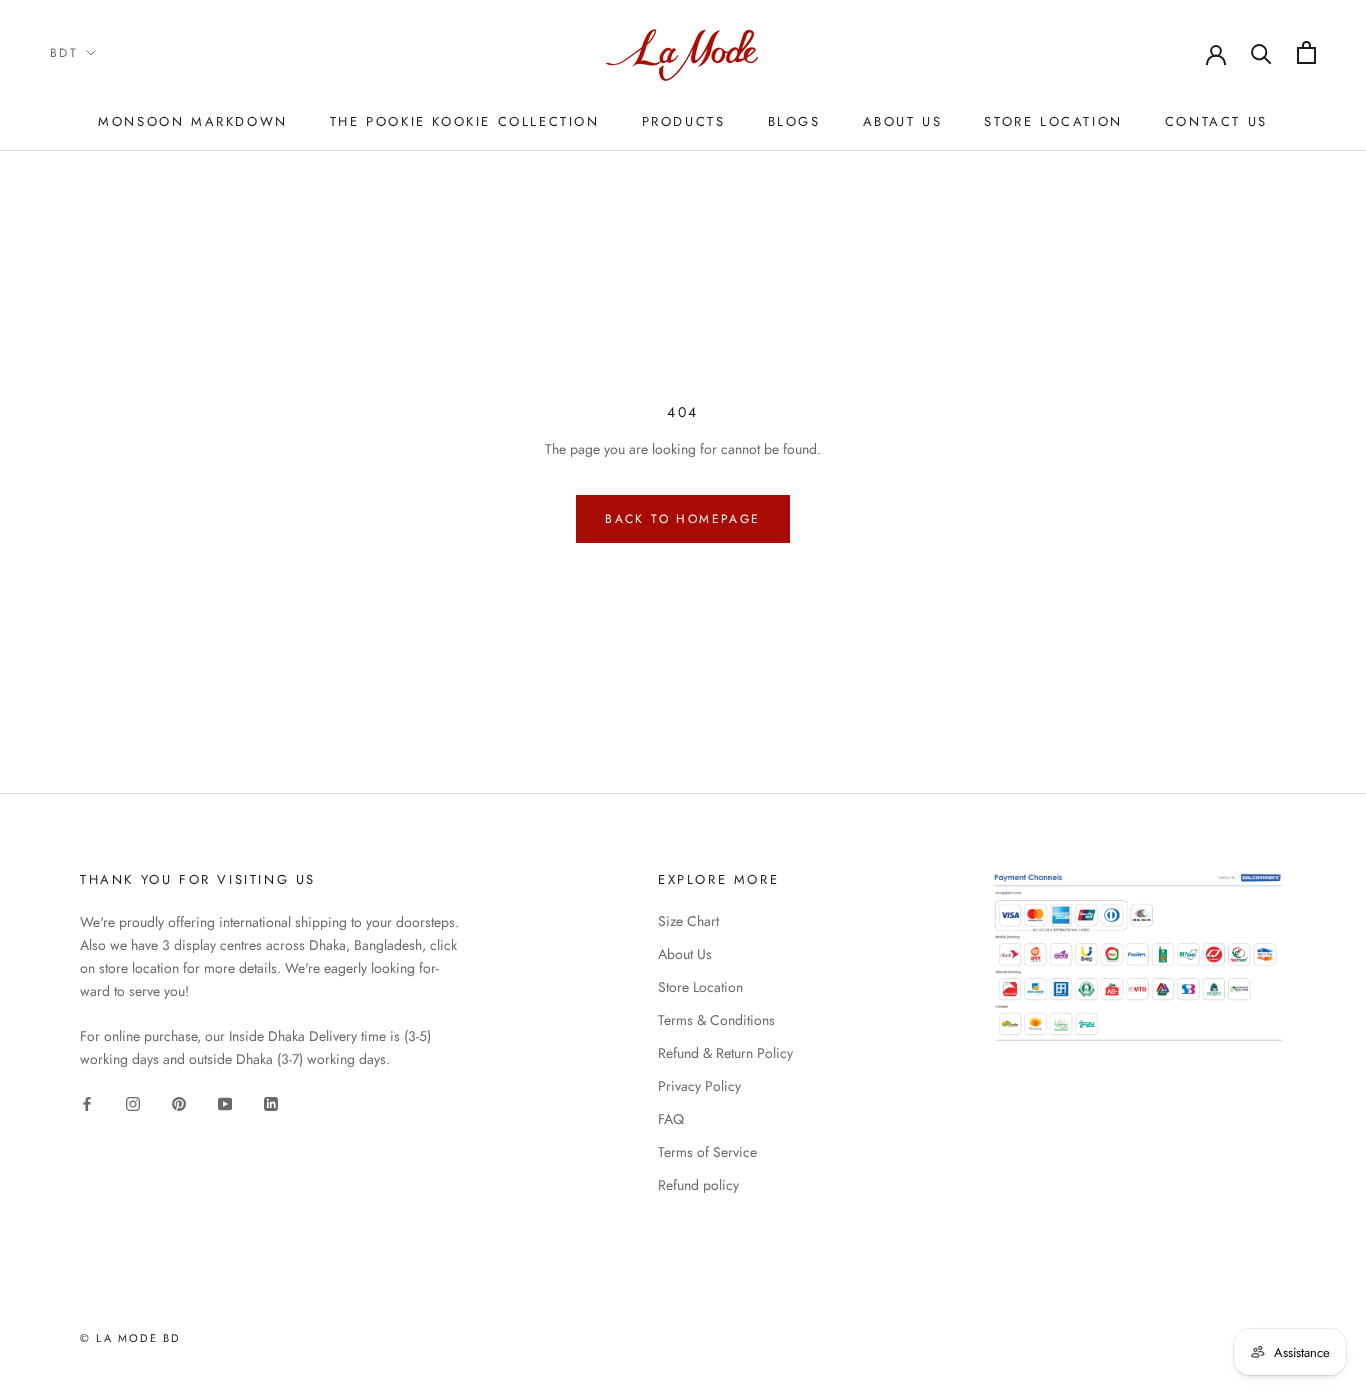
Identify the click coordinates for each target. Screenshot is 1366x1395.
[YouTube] (225, 1103)
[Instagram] (133, 1103)
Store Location (1053, 121)
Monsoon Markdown (193, 121)
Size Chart (688, 921)
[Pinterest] (179, 1103)
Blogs (794, 121)
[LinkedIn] (271, 1103)
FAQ (671, 1119)
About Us (903, 121)
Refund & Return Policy (725, 1053)
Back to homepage (682, 519)
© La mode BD (130, 1338)
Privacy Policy (699, 1086)
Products (684, 121)
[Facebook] (87, 1103)
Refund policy (698, 1185)
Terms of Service (707, 1152)
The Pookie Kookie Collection (465, 121)
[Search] (1261, 52)
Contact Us (1216, 121)
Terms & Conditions (716, 1020)
